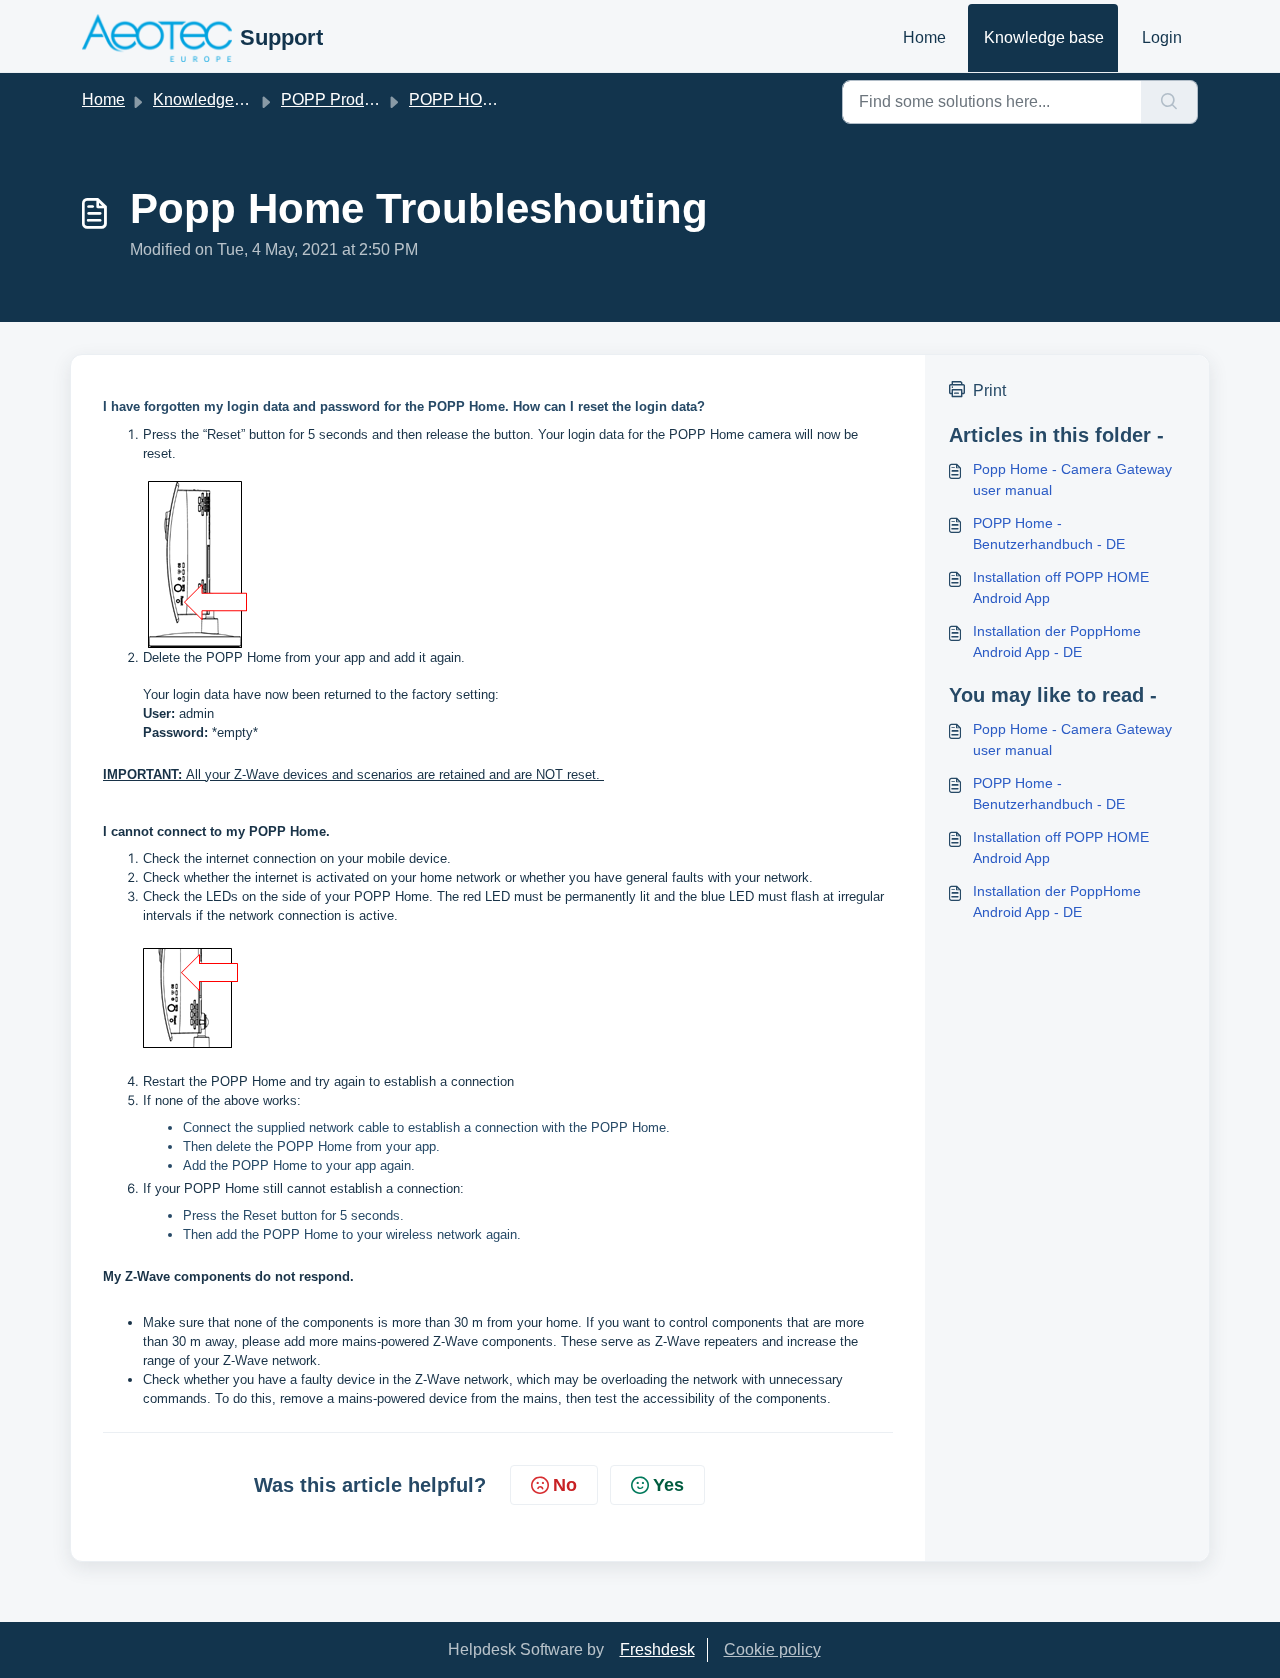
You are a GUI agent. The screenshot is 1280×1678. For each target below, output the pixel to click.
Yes (668, 1485)
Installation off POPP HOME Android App (1061, 587)
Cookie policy (772, 1649)
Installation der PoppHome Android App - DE (1057, 641)
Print (989, 390)
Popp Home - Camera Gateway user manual (1072, 479)
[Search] (1169, 102)
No (565, 1485)
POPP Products (337, 99)
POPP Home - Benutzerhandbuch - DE (1049, 533)
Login (1162, 37)
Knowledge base (1044, 37)
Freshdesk (657, 1649)
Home (924, 37)
